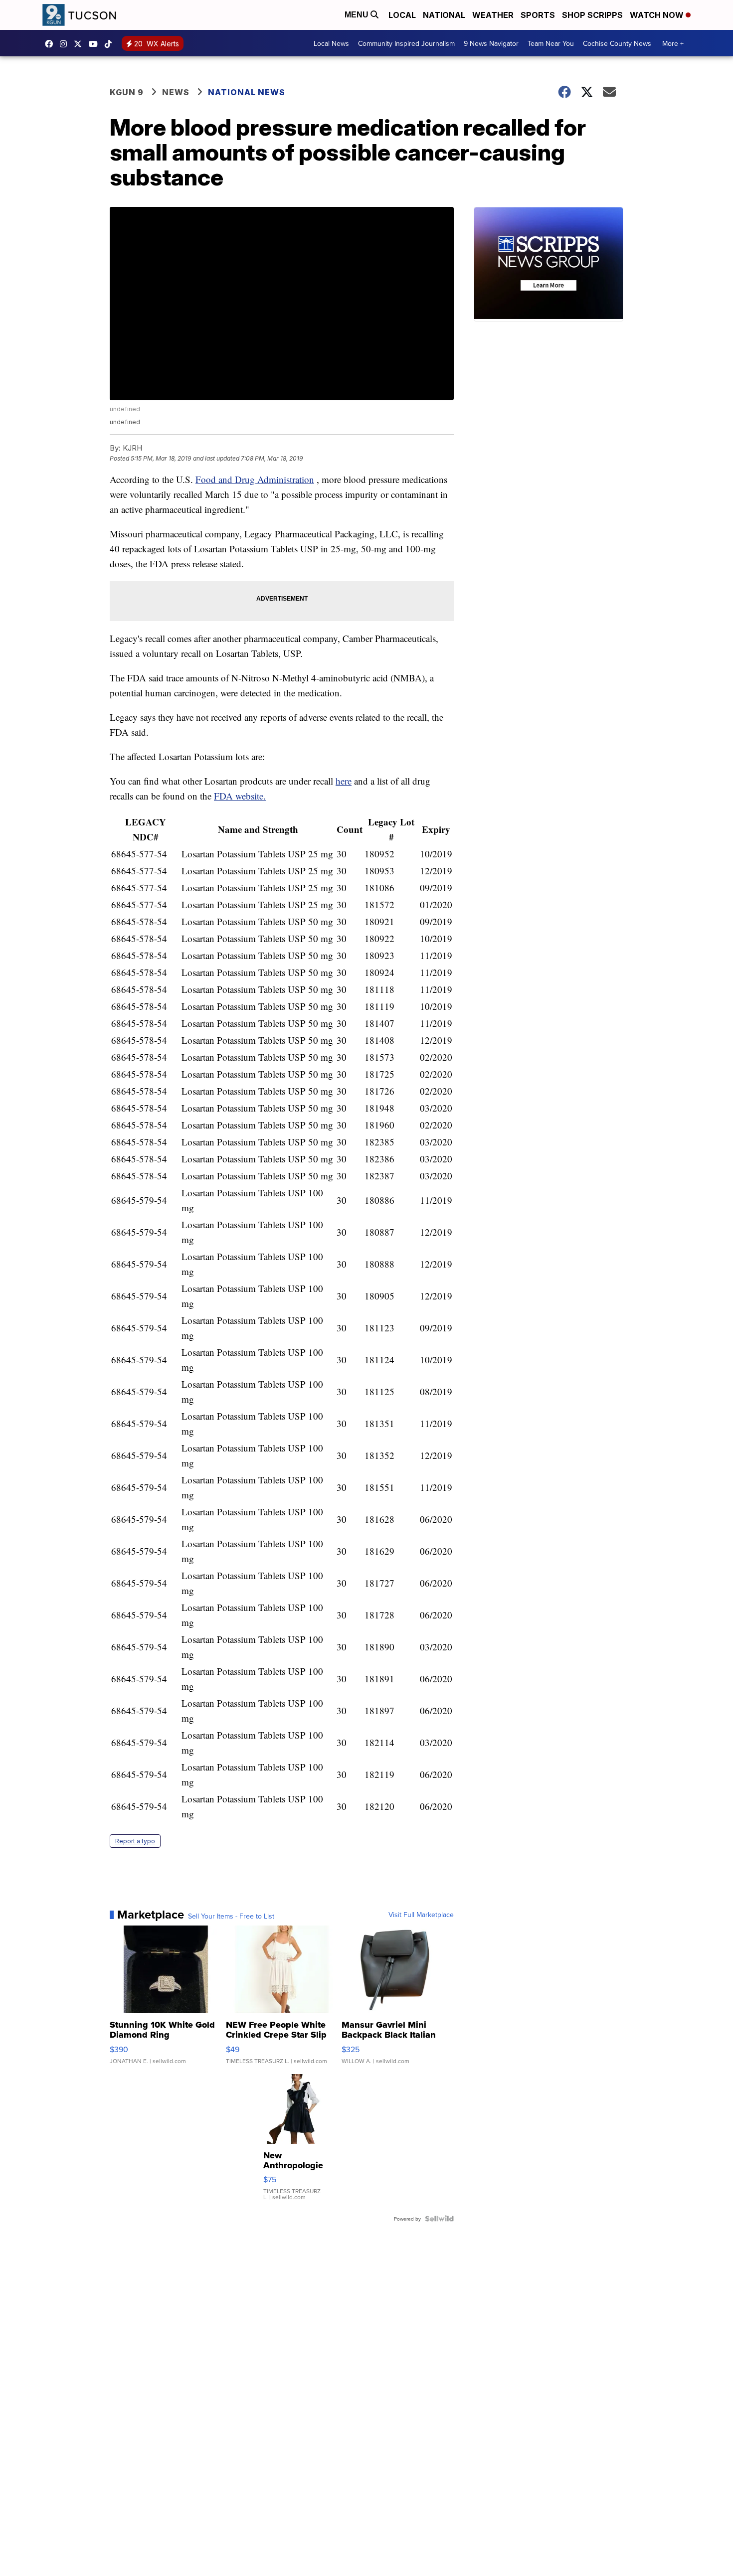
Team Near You (551, 43)
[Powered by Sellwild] (439, 2219)
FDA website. (240, 796)
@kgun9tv (111, 44)
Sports (538, 15)
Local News (331, 43)
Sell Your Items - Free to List (231, 1916)
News (176, 92)
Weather (493, 15)
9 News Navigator (491, 43)
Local (402, 15)
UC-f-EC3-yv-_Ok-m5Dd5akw (96, 44)
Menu (358, 15)
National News (247, 92)
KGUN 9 (127, 92)
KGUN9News (51, 44)
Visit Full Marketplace (421, 1915)
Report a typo (135, 1841)
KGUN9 (80, 44)
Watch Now (658, 15)
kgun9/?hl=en (66, 44)
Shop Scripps (592, 15)
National (444, 15)
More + (673, 43)
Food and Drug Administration (255, 479)
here (344, 781)
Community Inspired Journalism (406, 43)
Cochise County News (617, 43)
